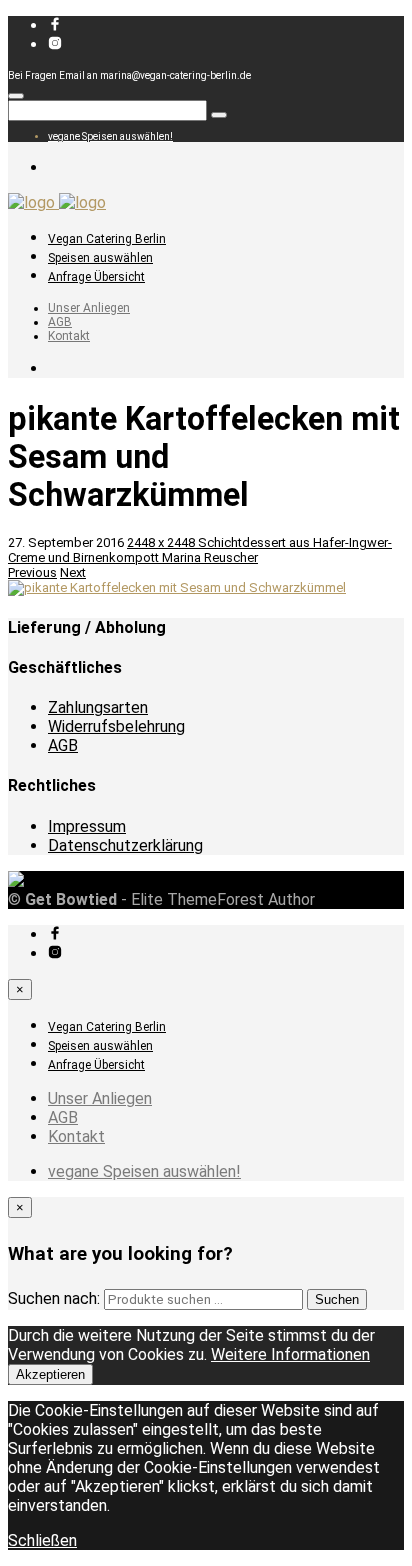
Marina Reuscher (210, 557)
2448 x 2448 (162, 542)
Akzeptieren (50, 1374)
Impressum (87, 826)
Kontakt (69, 336)
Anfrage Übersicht (96, 277)
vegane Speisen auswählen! (110, 136)
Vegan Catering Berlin (107, 239)
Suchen (337, 1299)
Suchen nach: (54, 1298)
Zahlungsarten (98, 707)
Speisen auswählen (100, 258)
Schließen (42, 1540)
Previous (32, 572)
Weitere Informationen (290, 1354)
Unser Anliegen (89, 308)
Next (73, 572)
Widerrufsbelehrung (116, 726)
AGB (60, 322)
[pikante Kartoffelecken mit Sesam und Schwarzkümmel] (177, 587)
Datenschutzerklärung (125, 845)
